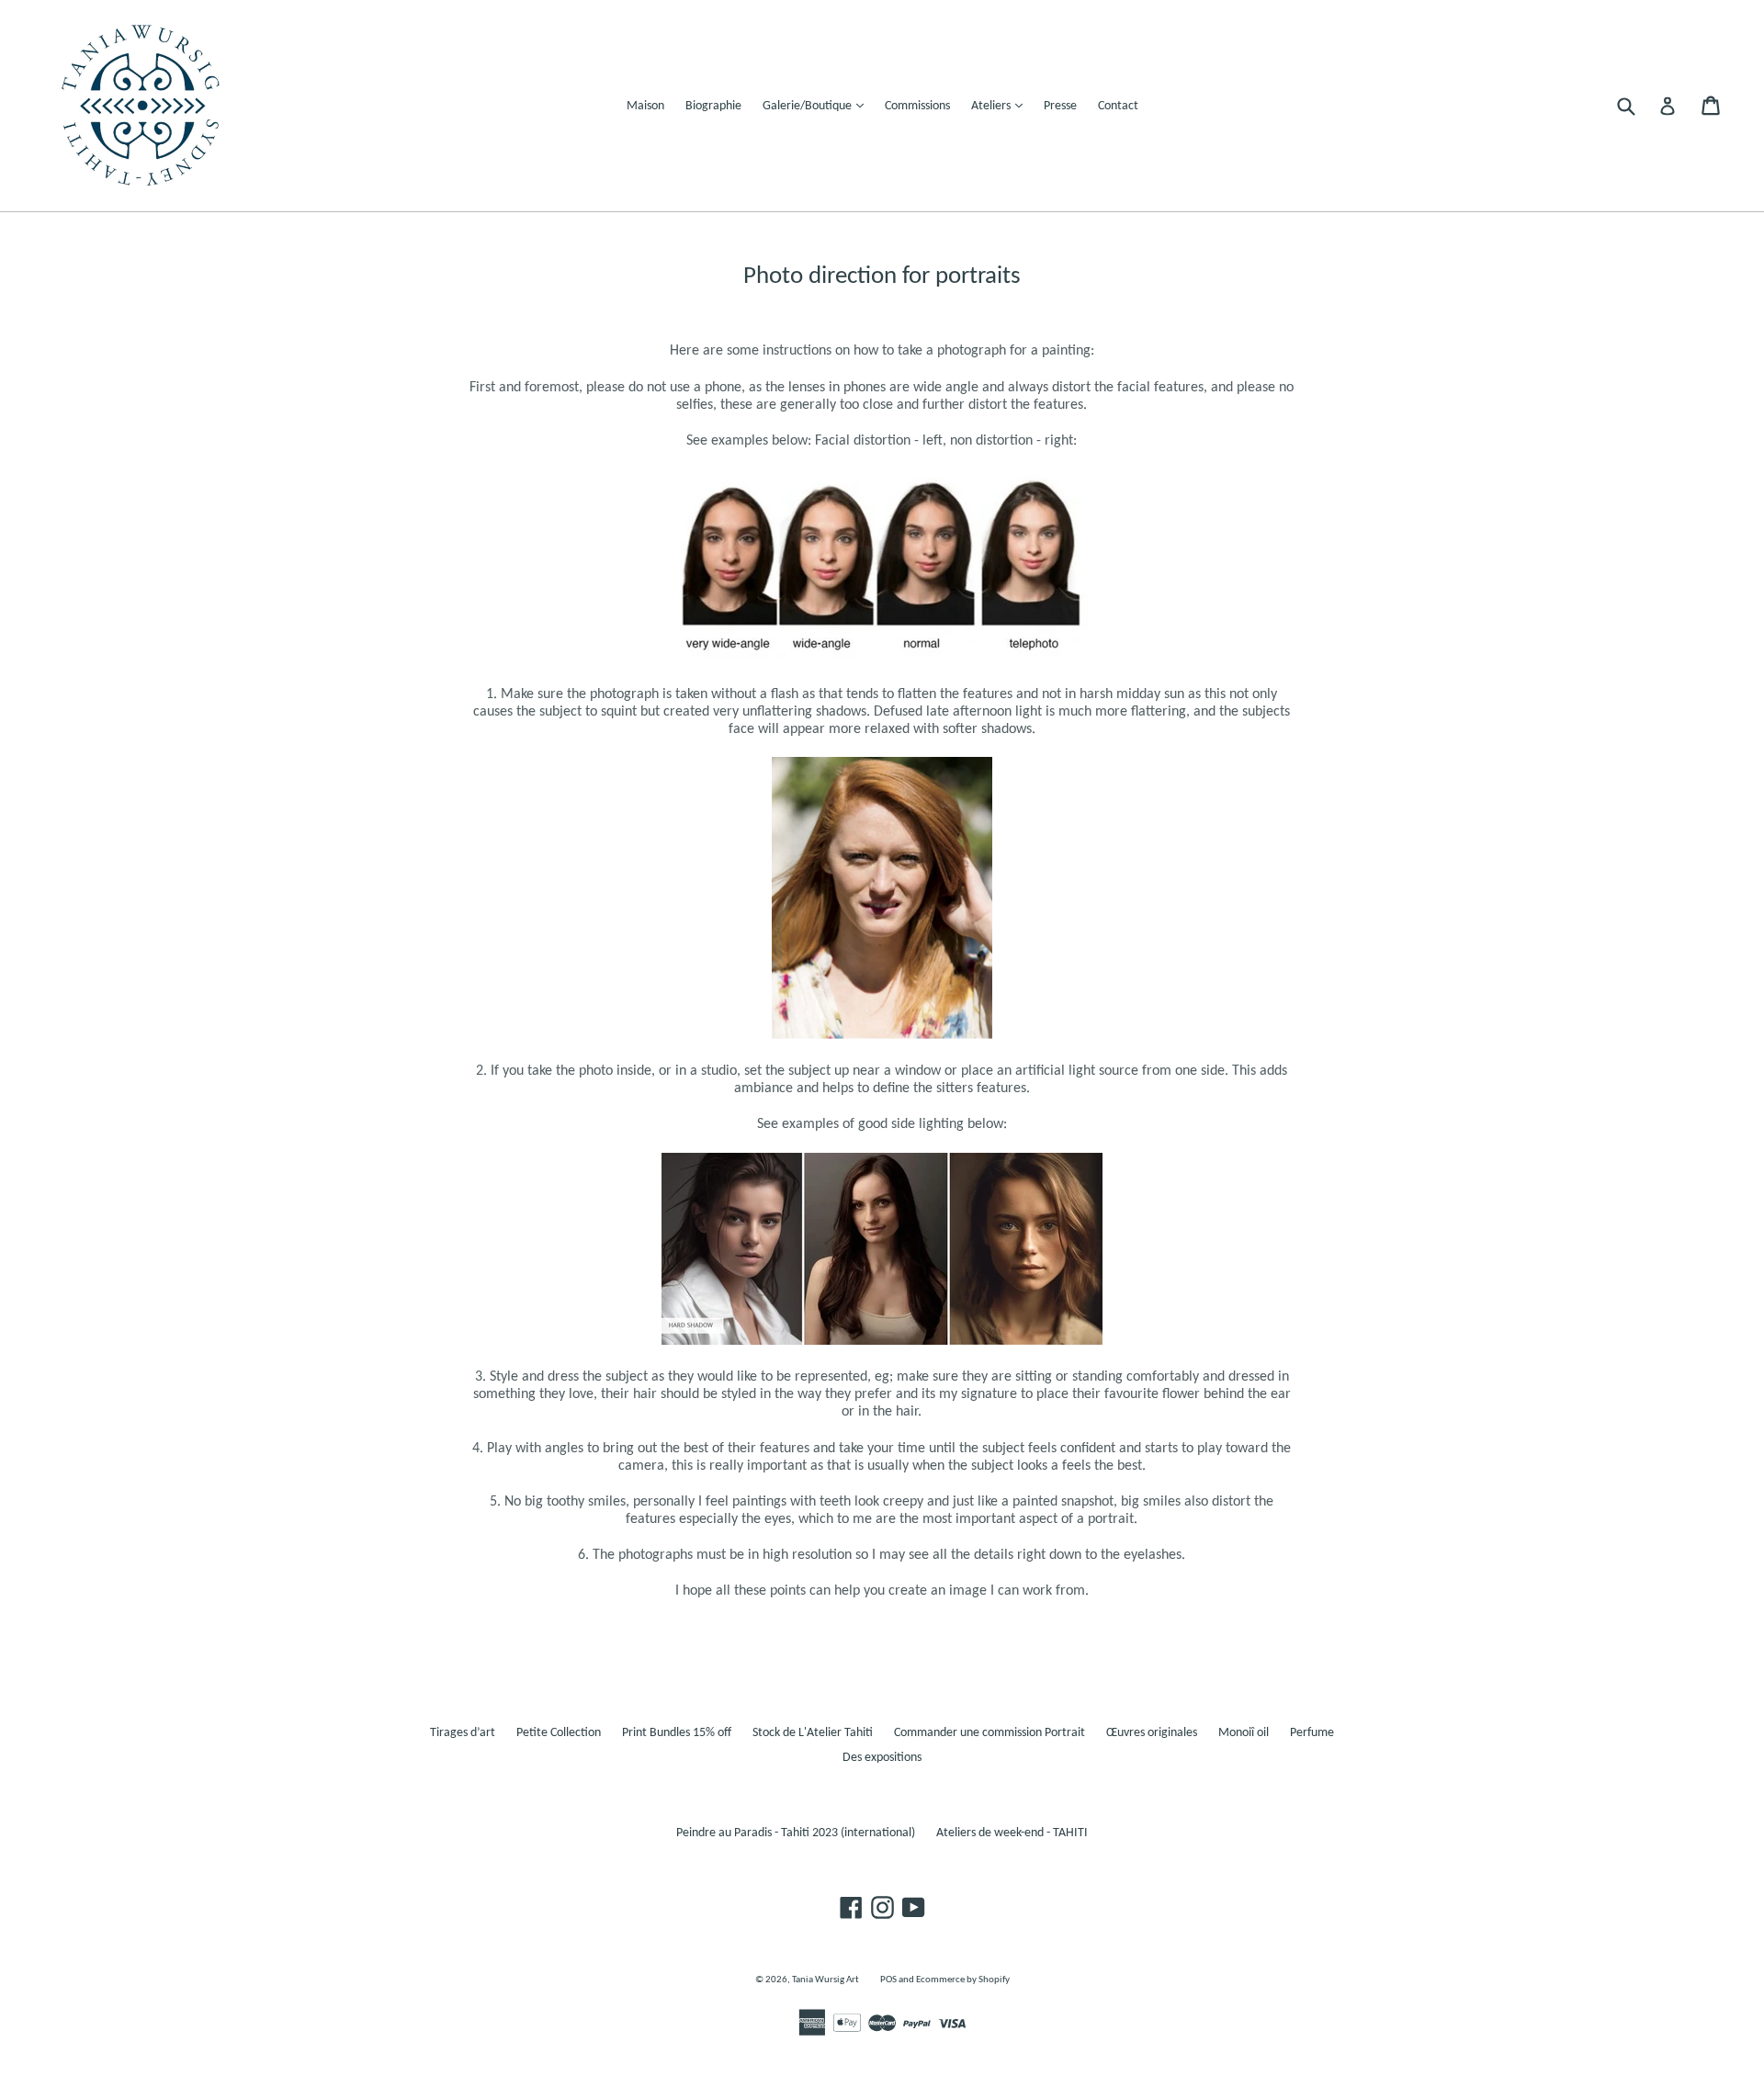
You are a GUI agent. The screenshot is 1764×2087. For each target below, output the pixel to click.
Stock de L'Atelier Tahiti (813, 1733)
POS (888, 1980)
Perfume (1312, 1733)
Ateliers (1001, 106)
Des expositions (882, 1758)
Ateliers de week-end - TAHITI (1012, 1833)
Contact (1118, 106)
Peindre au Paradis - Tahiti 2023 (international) (796, 1833)
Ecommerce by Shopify (963, 1980)
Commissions (917, 106)
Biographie (713, 106)
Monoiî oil (1244, 1733)
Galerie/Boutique (818, 106)
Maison (645, 106)
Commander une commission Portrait (989, 1733)
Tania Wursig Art (825, 1980)
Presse (1060, 106)
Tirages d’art (463, 1733)
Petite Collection (559, 1733)
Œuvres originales (1152, 1733)
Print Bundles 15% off (677, 1733)
